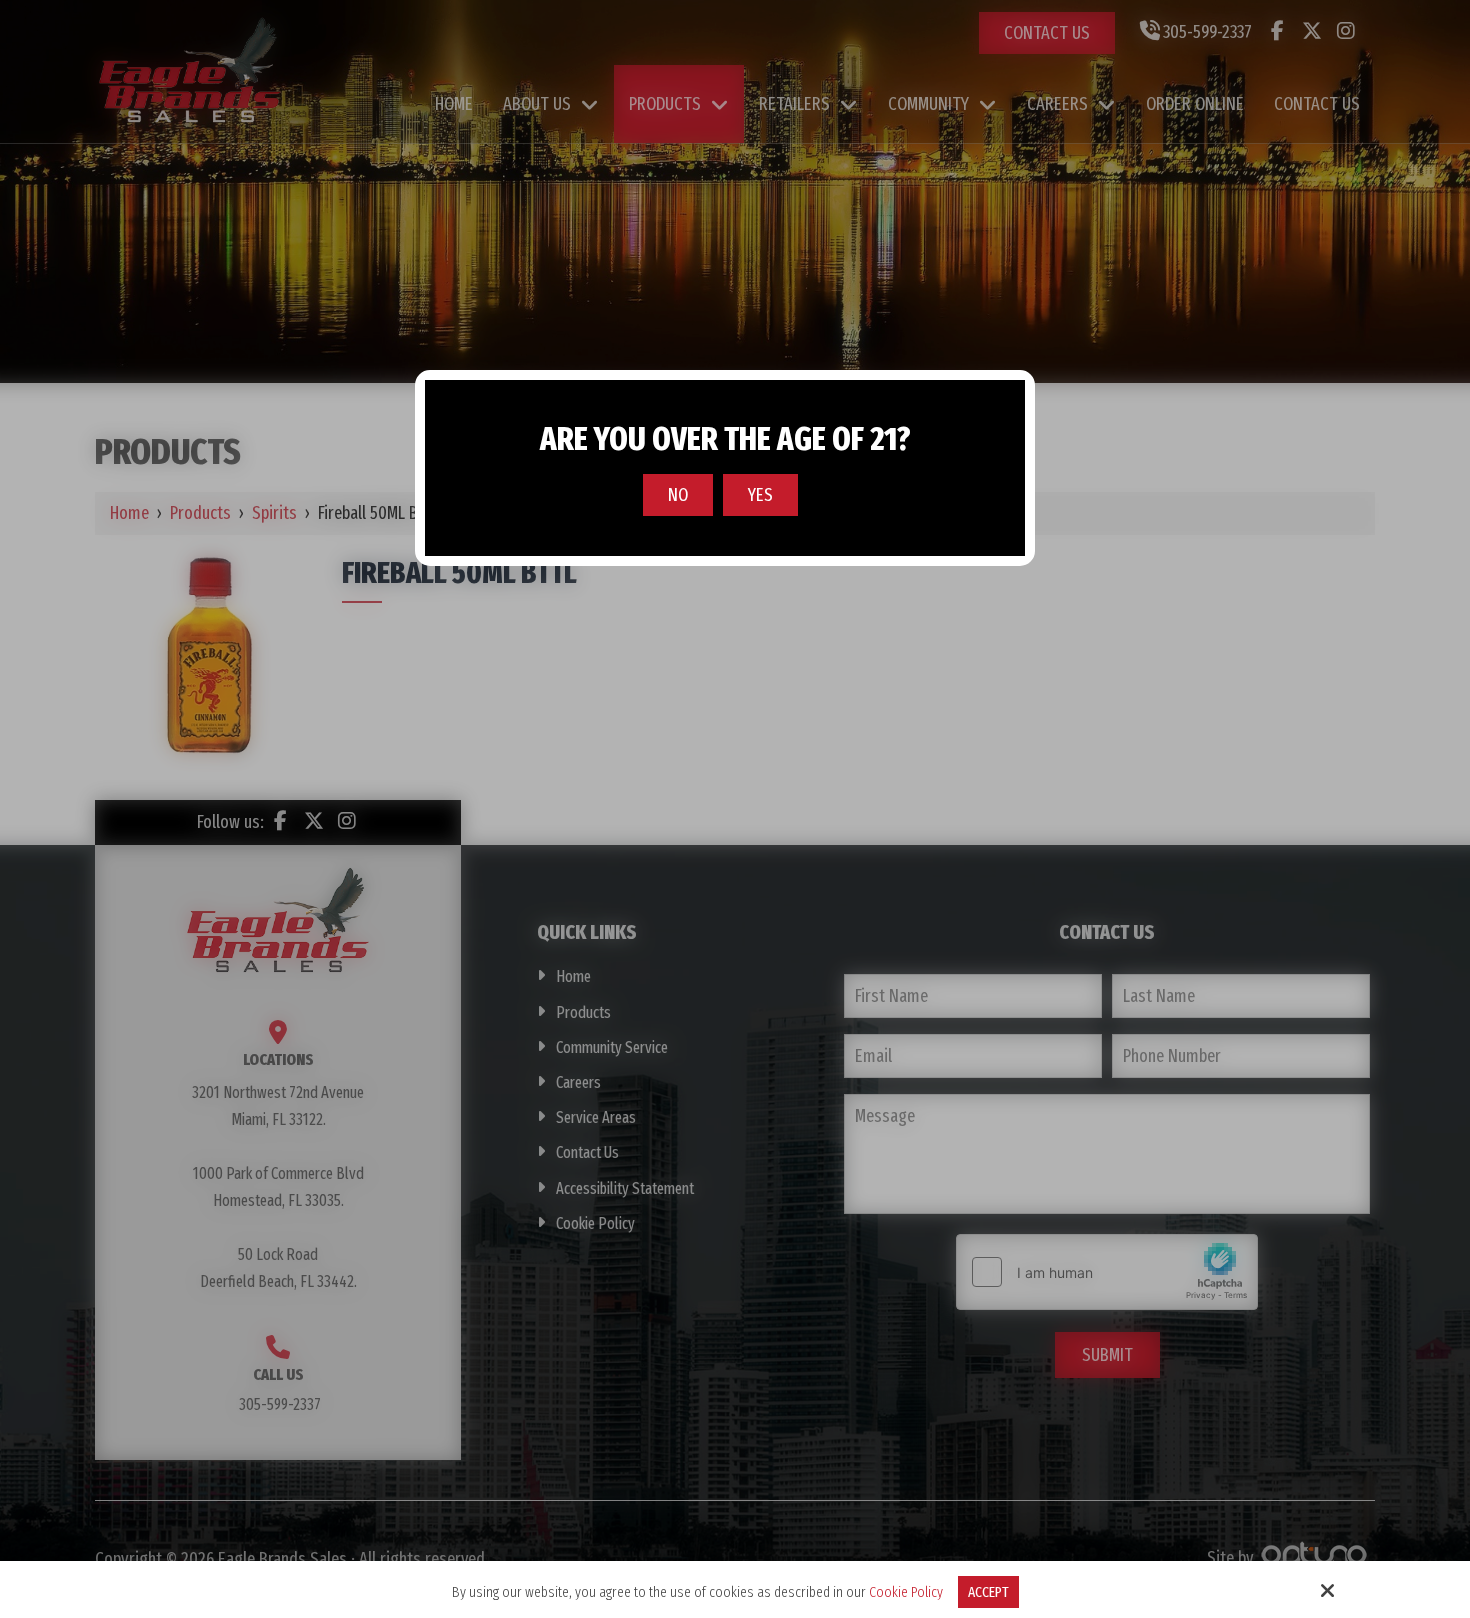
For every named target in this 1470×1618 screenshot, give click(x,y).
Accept (988, 1592)
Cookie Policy (906, 1592)
